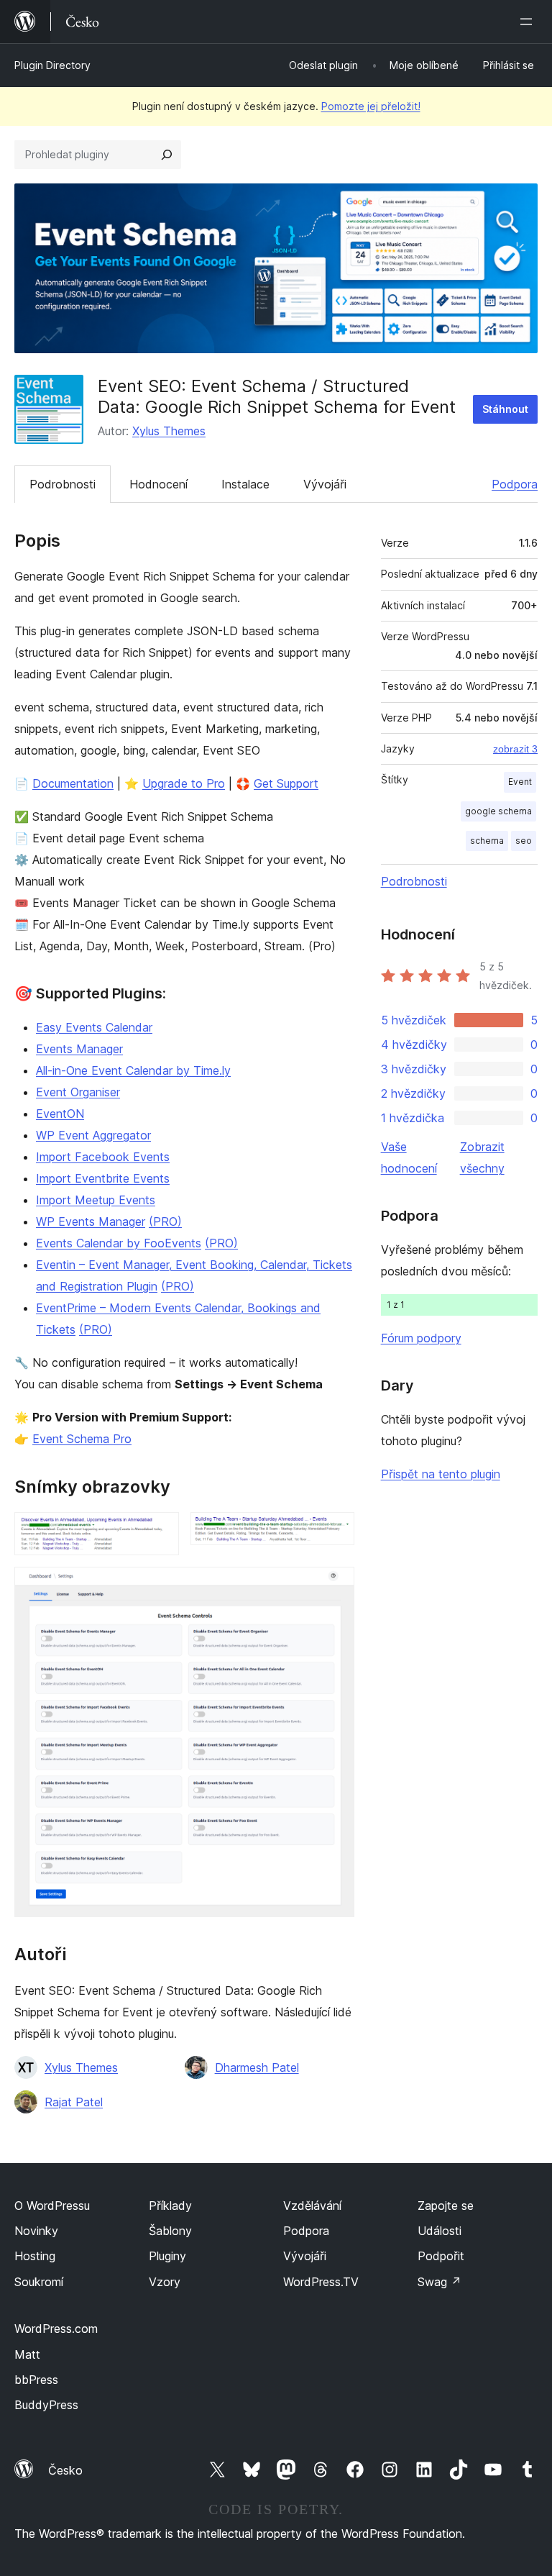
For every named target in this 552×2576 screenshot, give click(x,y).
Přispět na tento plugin (441, 1474)
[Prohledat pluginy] (167, 155)
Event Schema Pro (82, 1439)
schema (487, 841)
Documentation (73, 783)
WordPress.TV (321, 2282)
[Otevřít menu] (529, 22)
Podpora (515, 484)
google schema (498, 811)
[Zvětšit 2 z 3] (335, 1532)
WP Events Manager (91, 1221)
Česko (65, 2470)
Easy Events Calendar (94, 1027)
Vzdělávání (312, 2206)
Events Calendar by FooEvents (119, 1243)
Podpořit (441, 2256)
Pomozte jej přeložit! (371, 106)
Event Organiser (78, 1092)
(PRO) (165, 1221)
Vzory (165, 2282)
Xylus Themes (169, 431)
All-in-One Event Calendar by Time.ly (133, 1070)
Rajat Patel (74, 2102)
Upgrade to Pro (184, 783)
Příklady (170, 2206)
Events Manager (79, 1049)
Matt (27, 2354)
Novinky (36, 2231)
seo (524, 841)
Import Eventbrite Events (103, 1178)
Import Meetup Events (96, 1200)
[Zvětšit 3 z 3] (335, 1586)
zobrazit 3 (515, 749)
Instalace (245, 484)
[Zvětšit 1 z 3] (160, 1532)
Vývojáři (325, 484)
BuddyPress (46, 2405)
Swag (440, 2282)
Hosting (35, 2256)
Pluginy (167, 2256)
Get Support (286, 783)
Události (440, 2231)
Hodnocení (158, 484)
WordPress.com (56, 2329)
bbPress (36, 2380)
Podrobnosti (63, 484)
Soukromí (39, 2282)
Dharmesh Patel (257, 2067)
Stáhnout (505, 409)
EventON (60, 1114)
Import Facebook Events (103, 1157)
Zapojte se (446, 2206)
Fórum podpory (421, 1338)
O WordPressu (52, 2206)
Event (520, 782)
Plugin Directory (52, 65)
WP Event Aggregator (93, 1135)
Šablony (170, 2231)
